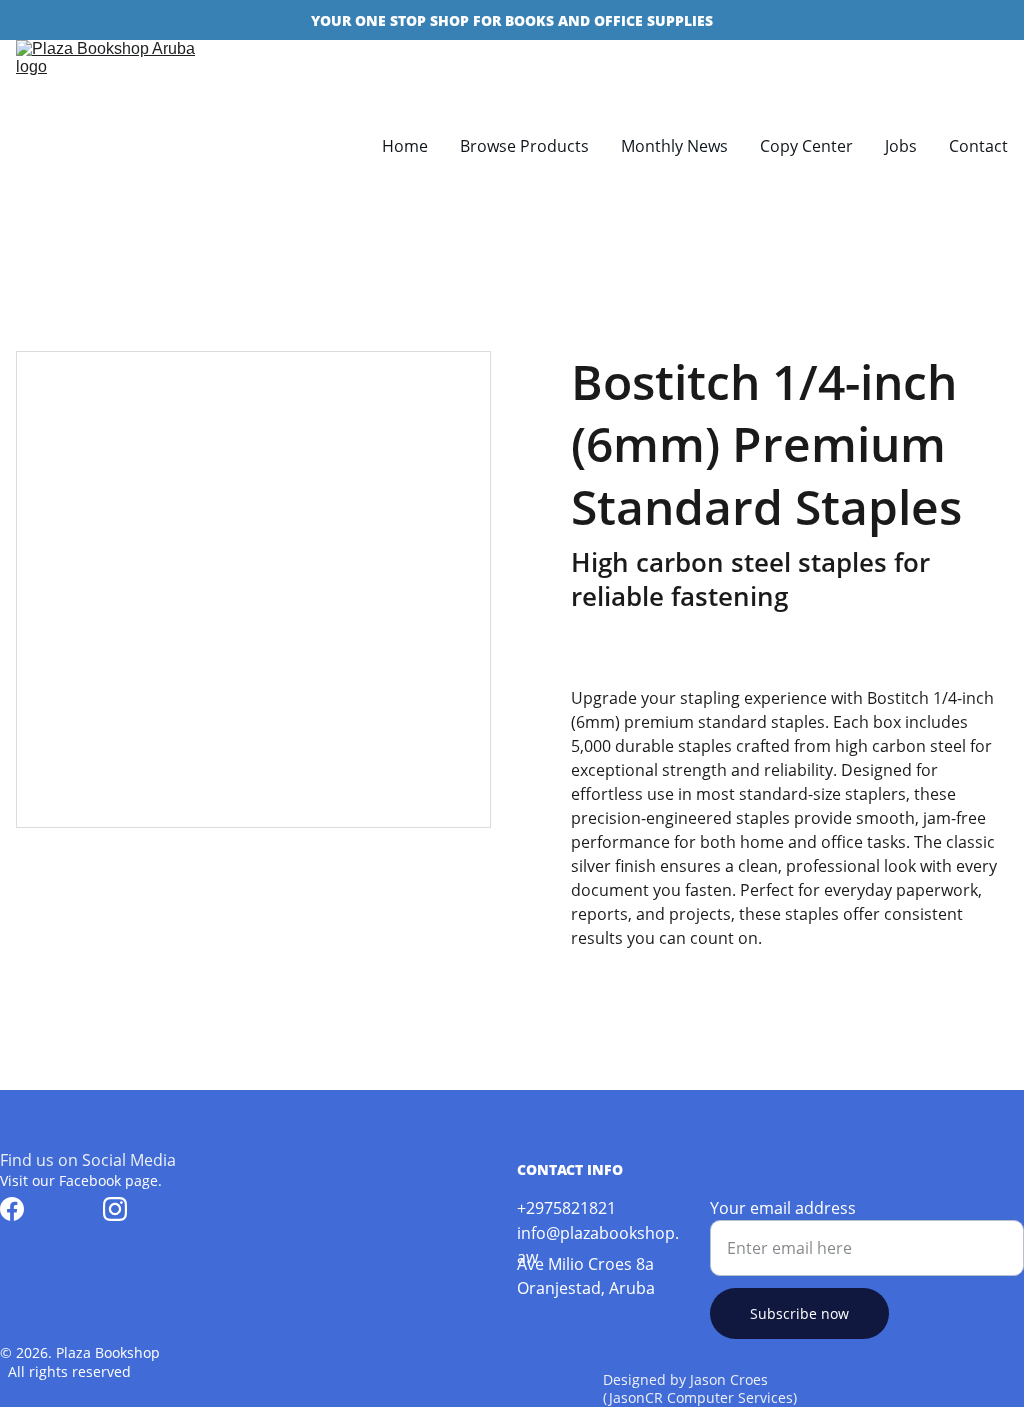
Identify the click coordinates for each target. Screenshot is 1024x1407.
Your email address (783, 1208)
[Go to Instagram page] (115, 1209)
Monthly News (674, 146)
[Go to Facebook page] (12, 1209)
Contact (978, 146)
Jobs (901, 146)
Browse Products (524, 146)
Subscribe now (799, 1313)
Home (405, 146)
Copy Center (806, 146)
